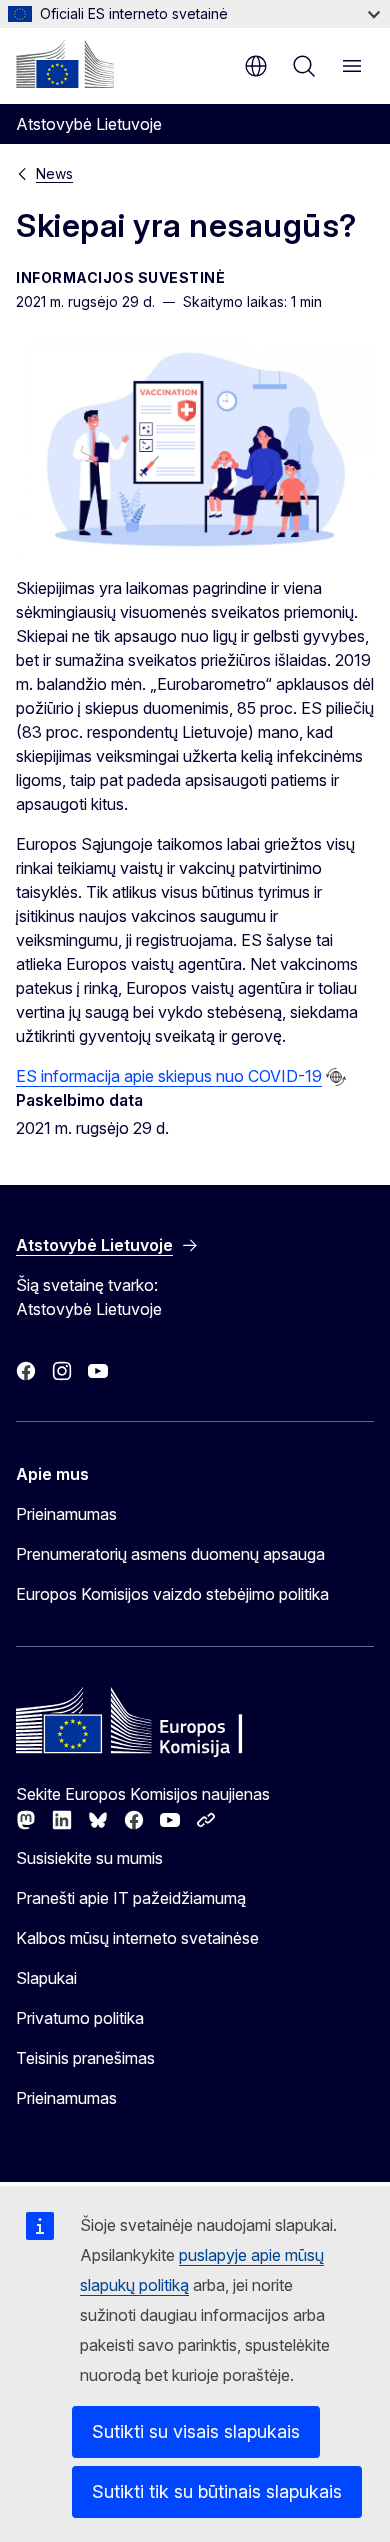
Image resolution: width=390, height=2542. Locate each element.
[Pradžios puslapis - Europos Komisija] (65, 64)
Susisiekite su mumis (89, 1858)
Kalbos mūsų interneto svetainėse (137, 1938)
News (54, 173)
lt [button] (256, 66)
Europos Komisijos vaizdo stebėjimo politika (172, 1594)
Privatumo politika (80, 2018)
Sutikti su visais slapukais (196, 2431)
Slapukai (46, 1978)
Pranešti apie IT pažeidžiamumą (131, 1898)
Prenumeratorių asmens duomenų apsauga (170, 1554)
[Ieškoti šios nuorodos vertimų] (336, 1077)
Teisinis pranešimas (85, 2058)
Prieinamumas (66, 1514)
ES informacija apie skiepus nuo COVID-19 (169, 1076)
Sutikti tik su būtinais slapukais (217, 2491)
